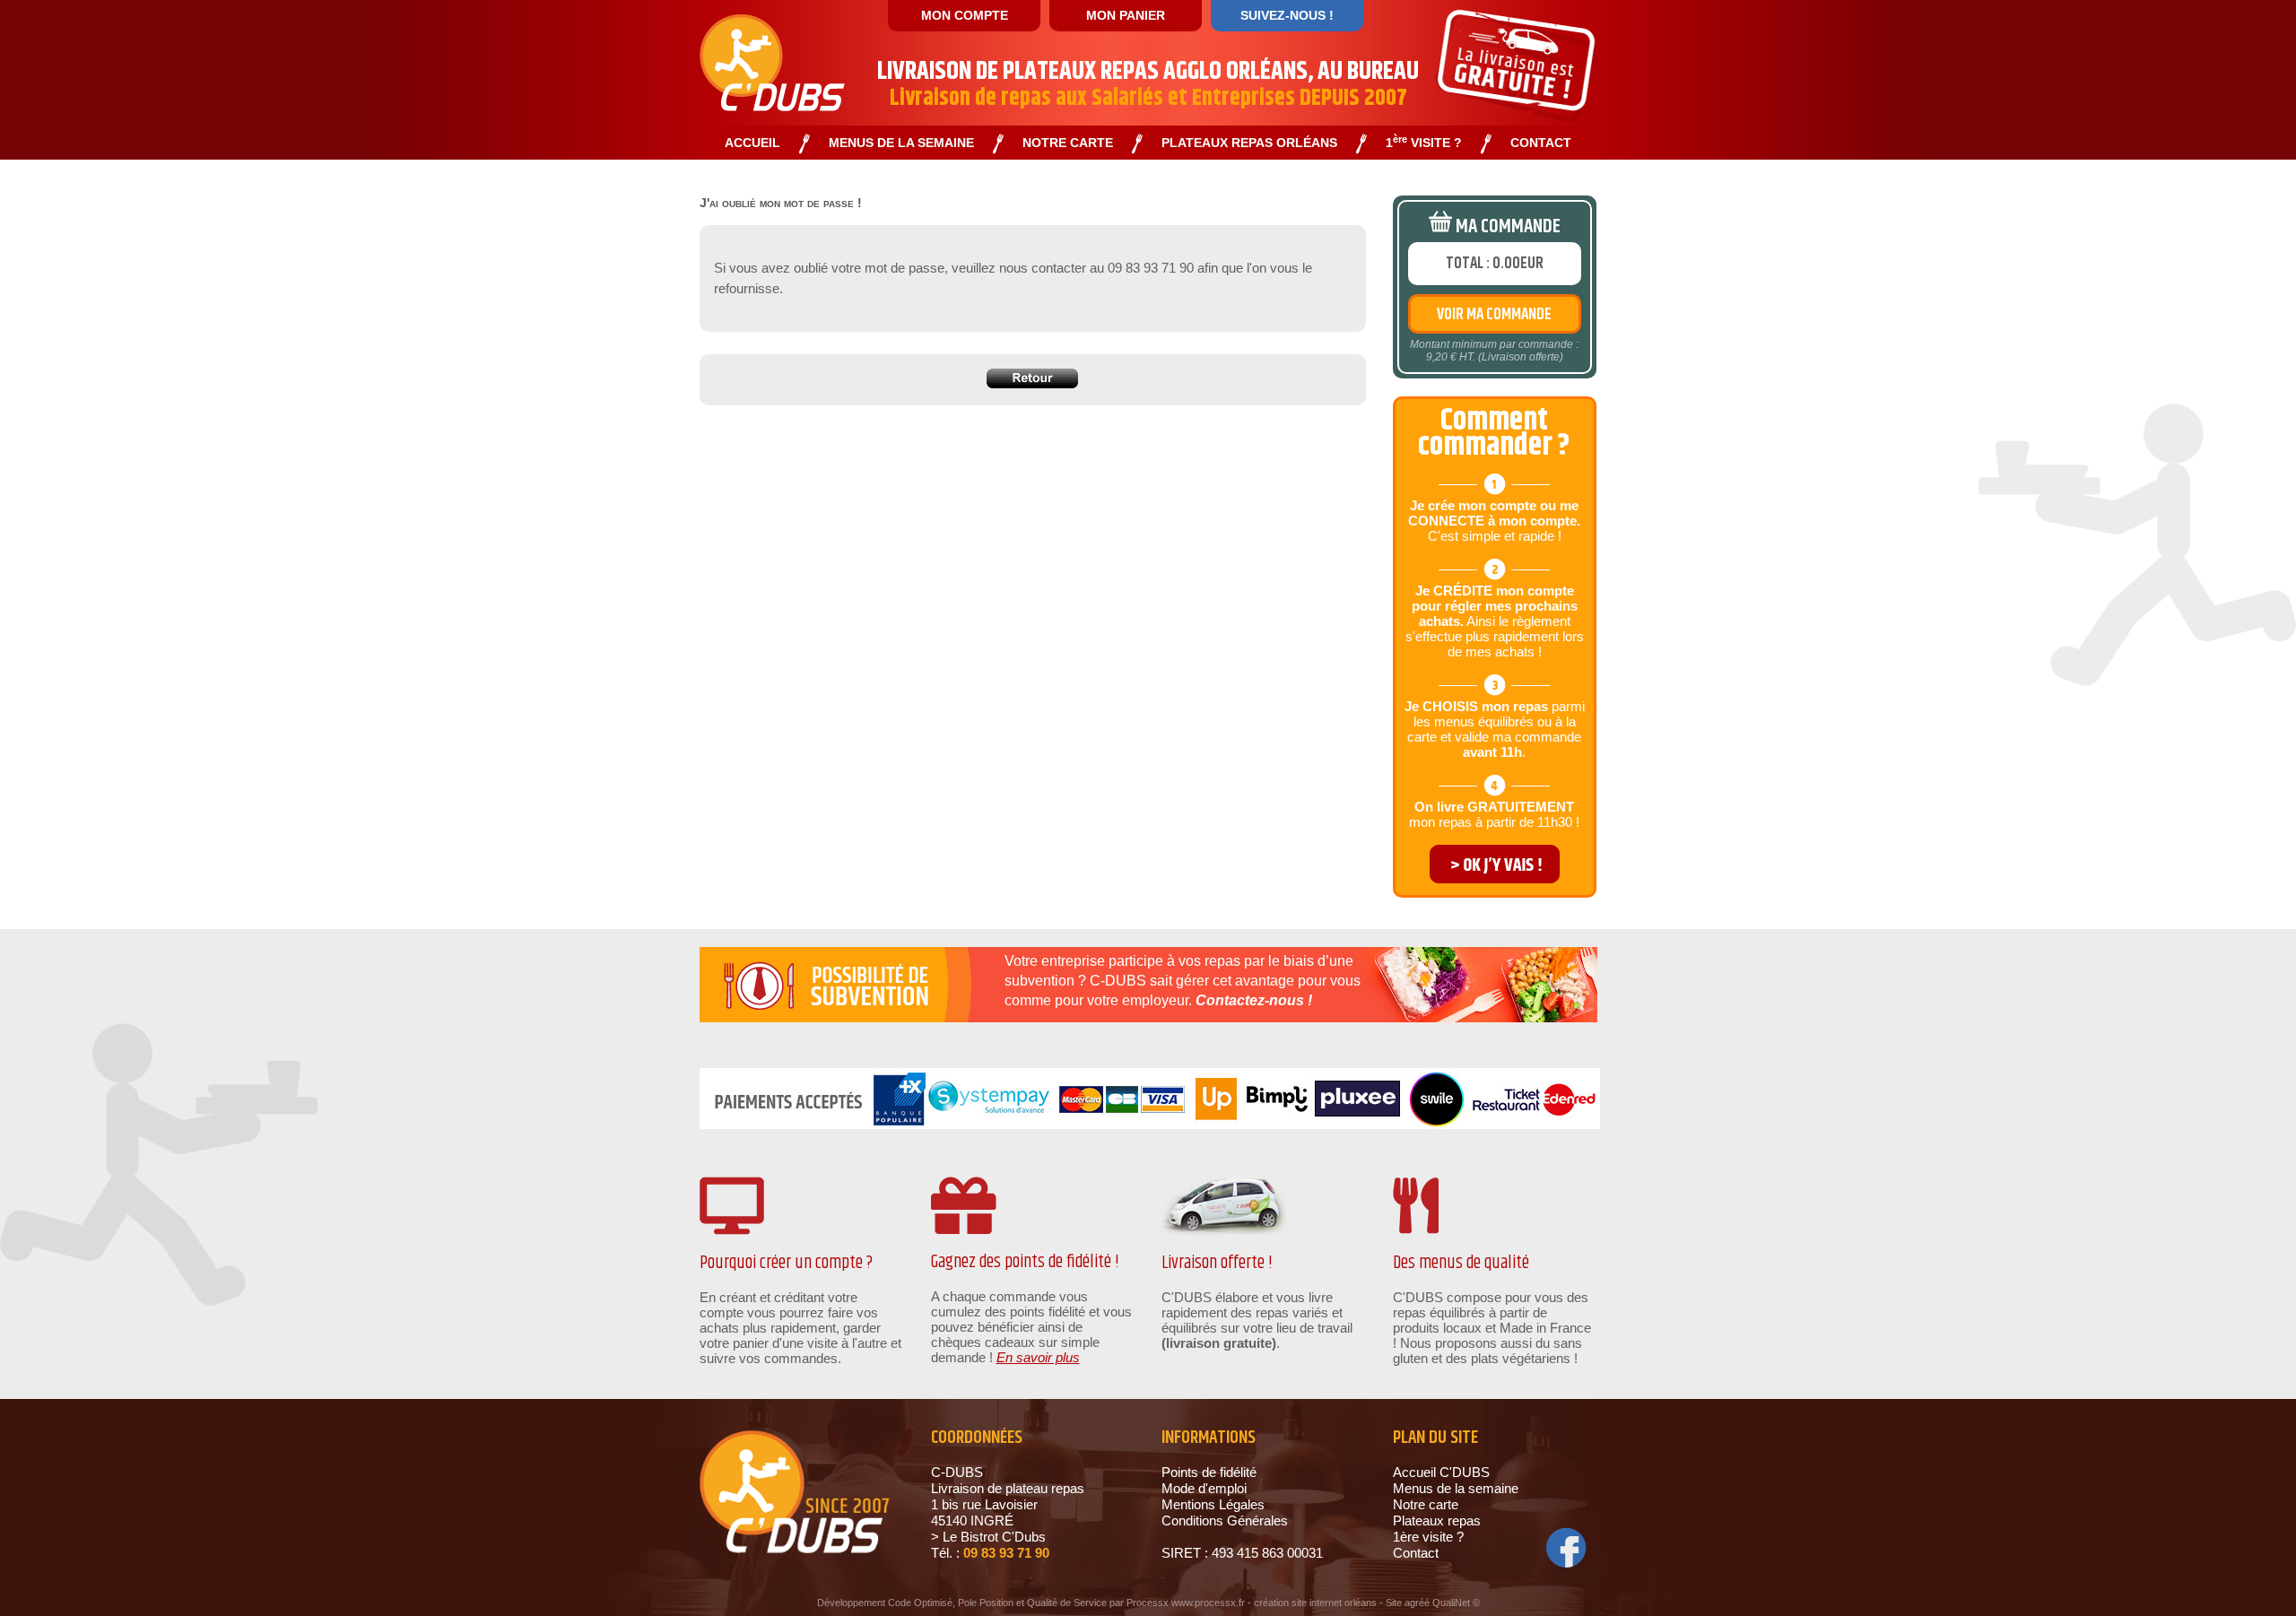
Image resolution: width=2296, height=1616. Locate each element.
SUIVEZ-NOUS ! (1287, 15)
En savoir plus (1038, 1357)
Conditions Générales (1225, 1520)
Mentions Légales (1213, 1504)
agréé (1417, 1603)
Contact (1416, 1553)
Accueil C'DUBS (1441, 1472)
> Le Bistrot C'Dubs (988, 1537)
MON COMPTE (965, 15)
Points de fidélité (1209, 1472)
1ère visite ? (1428, 1537)
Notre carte (1426, 1504)
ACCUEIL (752, 143)
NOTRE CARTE (1068, 143)
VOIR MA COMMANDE (1494, 315)
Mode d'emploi (1204, 1488)
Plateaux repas (1437, 1520)
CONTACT (1541, 143)
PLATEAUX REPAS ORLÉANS (1249, 143)
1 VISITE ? (1424, 143)
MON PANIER (1126, 15)
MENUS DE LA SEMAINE (901, 143)
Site (1394, 1603)
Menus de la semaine (1456, 1488)
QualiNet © (1456, 1603)
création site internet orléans (1315, 1603)
